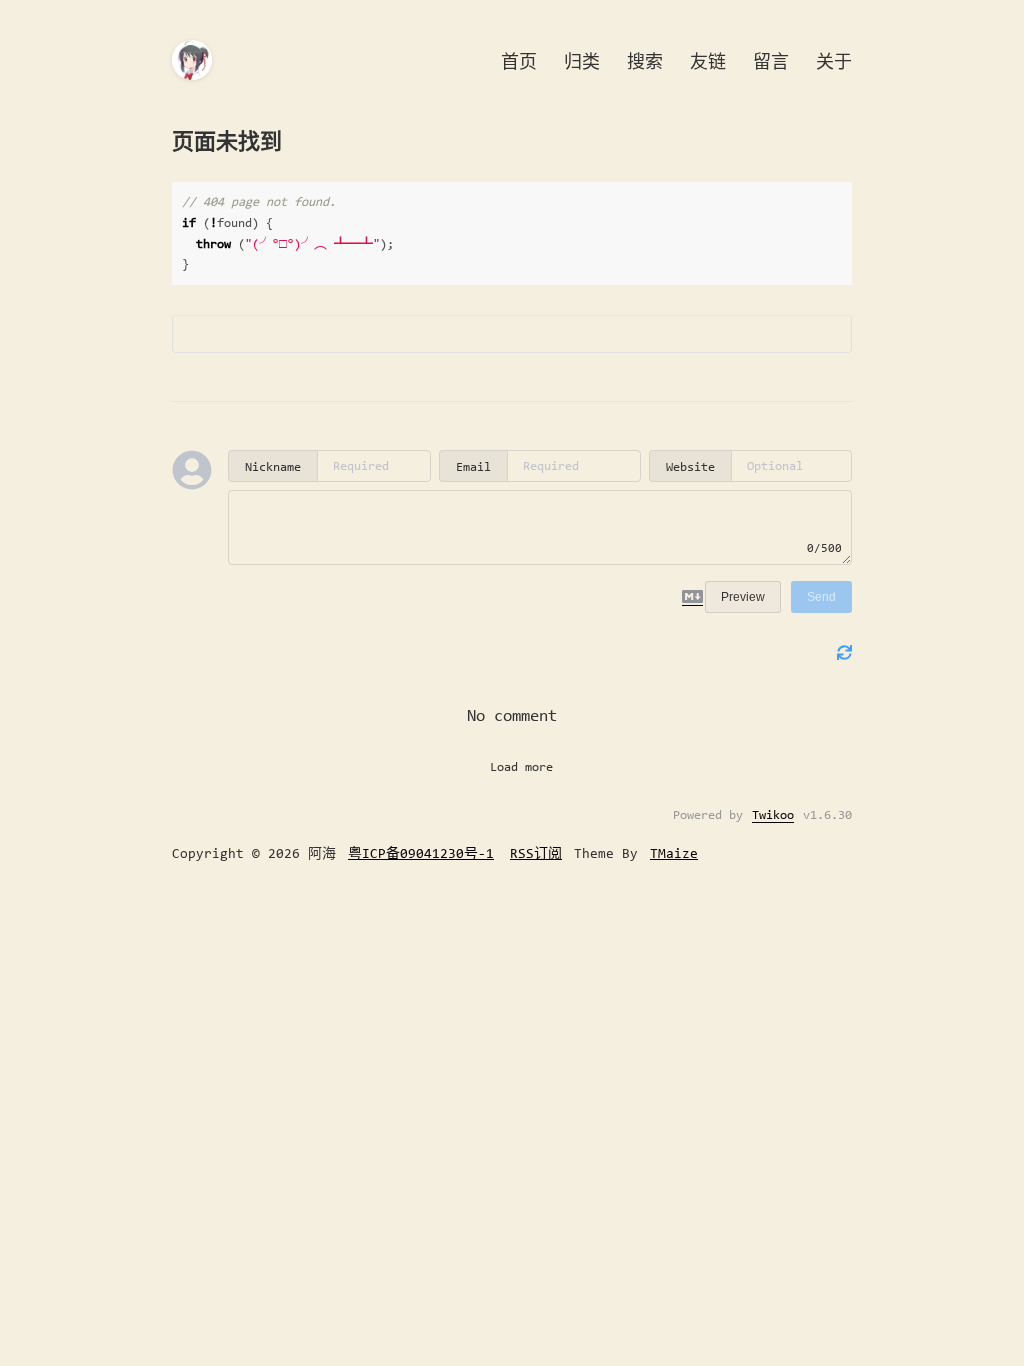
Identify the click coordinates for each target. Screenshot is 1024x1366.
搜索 (645, 62)
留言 (771, 62)
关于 (834, 62)
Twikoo (773, 814)
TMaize (674, 853)
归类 (582, 62)
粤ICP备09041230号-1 (421, 853)
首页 (519, 62)
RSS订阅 (536, 853)
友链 (708, 62)
